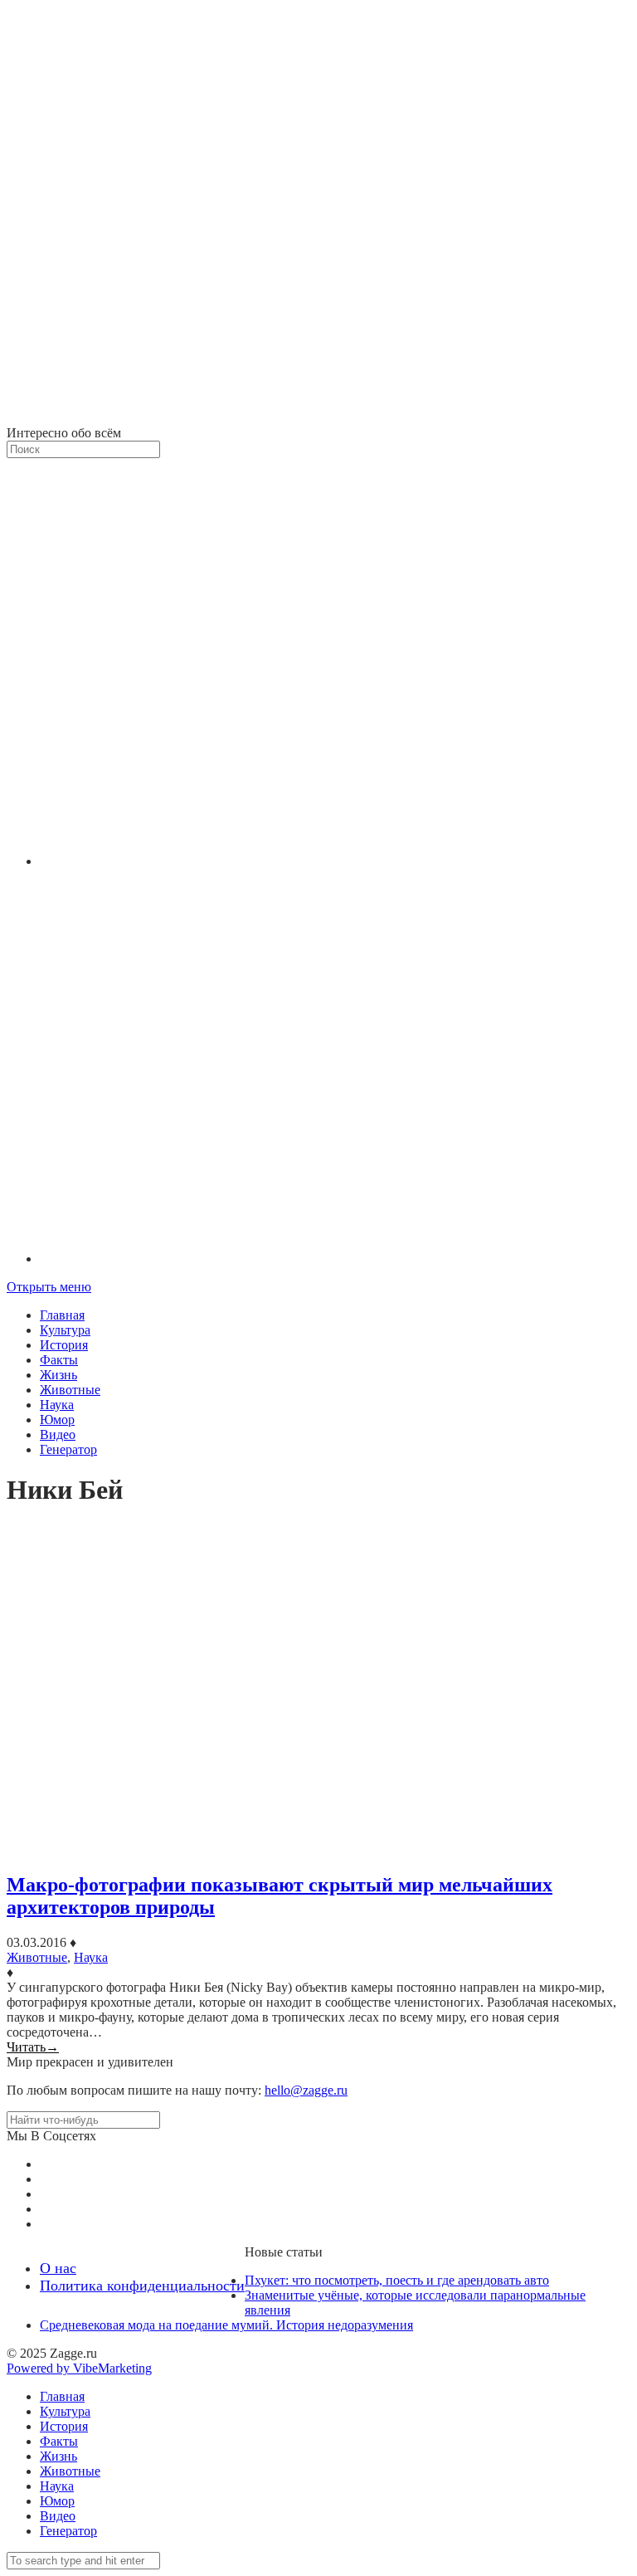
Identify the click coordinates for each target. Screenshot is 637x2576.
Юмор (57, 1420)
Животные (70, 1390)
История (64, 1345)
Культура (65, 1330)
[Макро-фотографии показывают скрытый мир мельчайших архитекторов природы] (318, 1691)
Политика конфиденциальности (142, 2286)
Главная (62, 1315)
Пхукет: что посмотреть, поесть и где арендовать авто (397, 2280)
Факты (59, 1360)
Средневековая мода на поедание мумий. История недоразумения (226, 2325)
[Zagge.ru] (318, 418)
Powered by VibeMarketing (79, 2368)
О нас (58, 2268)
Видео (58, 1434)
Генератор (68, 1449)
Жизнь (58, 1375)
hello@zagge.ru (306, 2090)
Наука (57, 1405)
